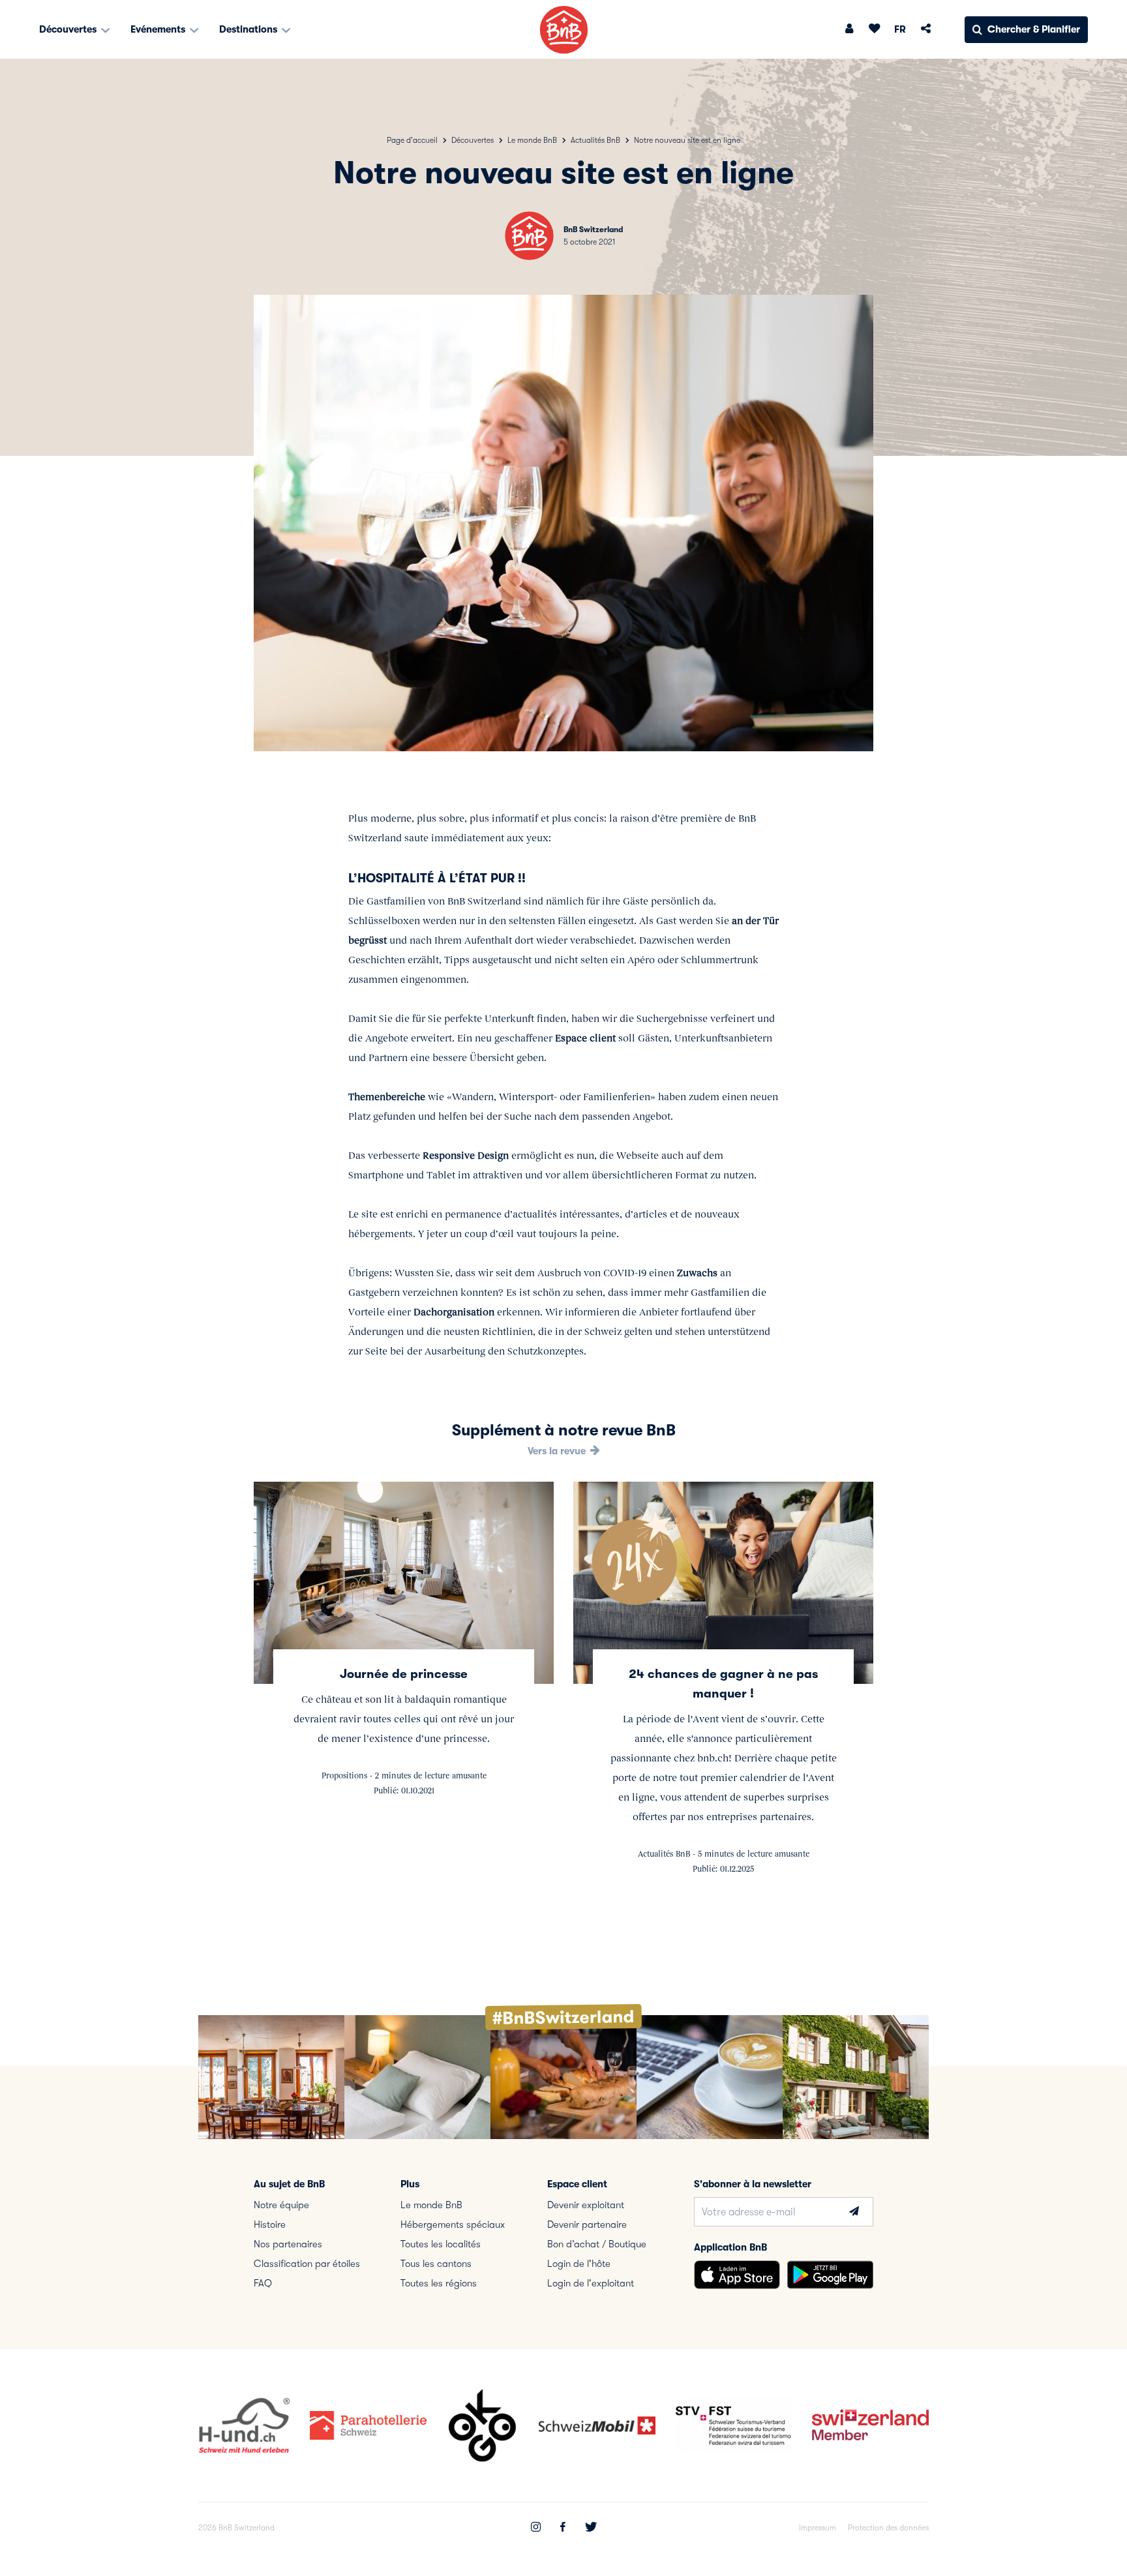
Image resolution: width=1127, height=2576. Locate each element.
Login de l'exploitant (591, 2283)
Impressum (818, 2528)
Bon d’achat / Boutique (597, 2244)
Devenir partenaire (587, 2224)
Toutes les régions (439, 2283)
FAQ (263, 2283)
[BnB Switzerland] (564, 30)
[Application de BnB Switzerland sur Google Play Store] (830, 2275)
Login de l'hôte (579, 2264)
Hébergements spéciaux (453, 2224)
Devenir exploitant (586, 2205)
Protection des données (888, 2528)
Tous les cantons (436, 2264)
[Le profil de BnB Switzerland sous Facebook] (563, 2528)
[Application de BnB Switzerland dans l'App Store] (737, 2275)
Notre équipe (281, 2205)
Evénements (159, 29)
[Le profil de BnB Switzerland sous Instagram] (536, 2528)
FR (900, 29)
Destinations (249, 29)
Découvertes (69, 29)
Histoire (270, 2224)
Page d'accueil (412, 140)
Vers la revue (558, 1451)
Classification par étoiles (307, 2264)
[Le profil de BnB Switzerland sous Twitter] (591, 2528)
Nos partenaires (288, 2244)
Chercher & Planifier (1034, 29)
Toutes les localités (441, 2244)
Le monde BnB (532, 140)
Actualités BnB (595, 140)
